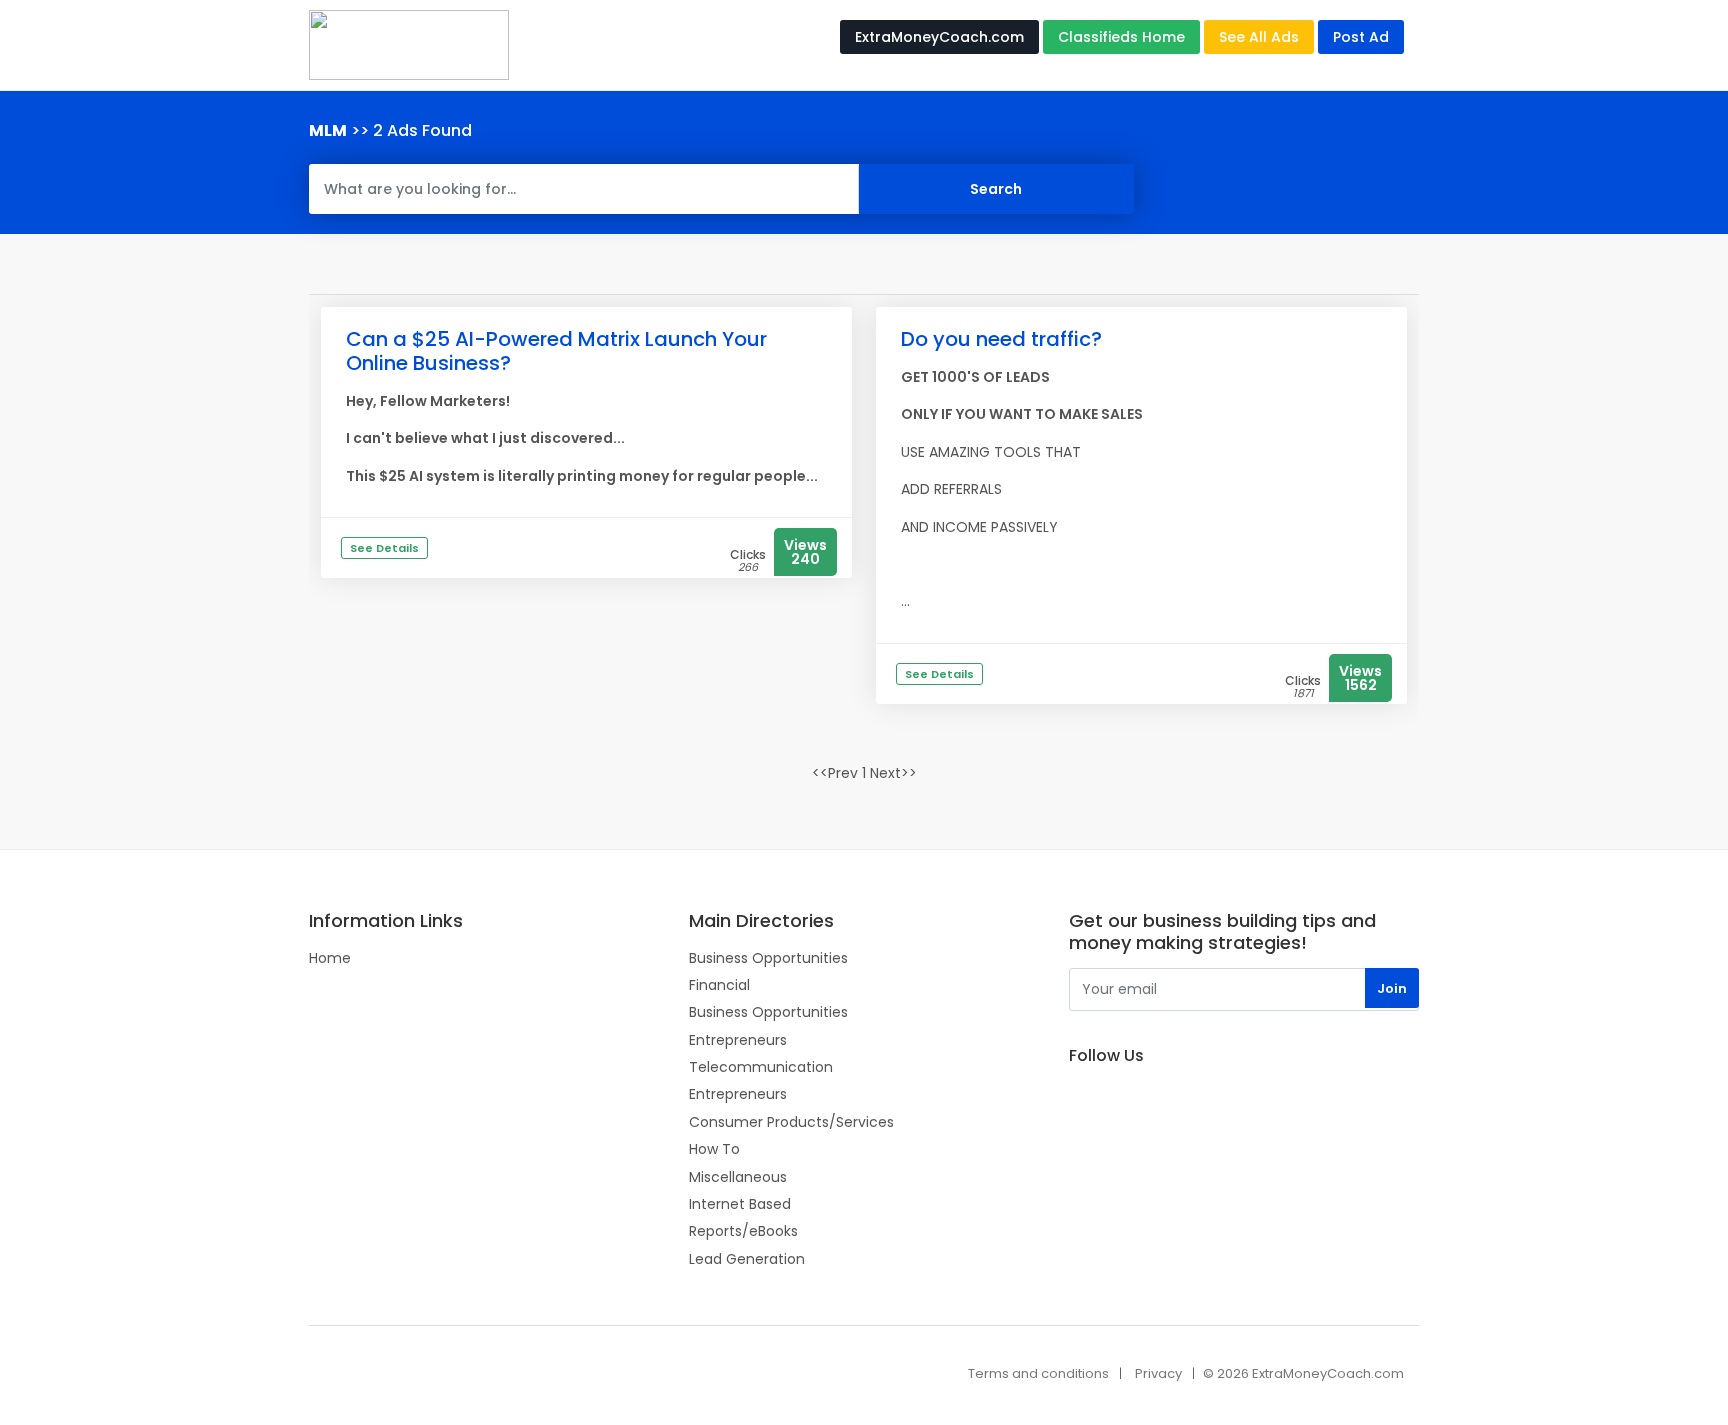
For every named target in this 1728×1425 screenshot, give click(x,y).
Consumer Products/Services (791, 1122)
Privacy (1158, 1373)
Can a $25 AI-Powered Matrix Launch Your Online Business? (556, 351)
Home (330, 958)
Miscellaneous (738, 1177)
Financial (719, 985)
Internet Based (740, 1204)
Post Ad (1361, 37)
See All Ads (1259, 37)
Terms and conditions (1038, 1373)
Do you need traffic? (1001, 339)
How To (714, 1149)
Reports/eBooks (743, 1231)
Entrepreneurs (738, 1040)
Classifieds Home (1121, 37)
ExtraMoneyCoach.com (939, 37)
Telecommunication (761, 1067)
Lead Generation (747, 1259)
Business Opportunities (768, 958)
